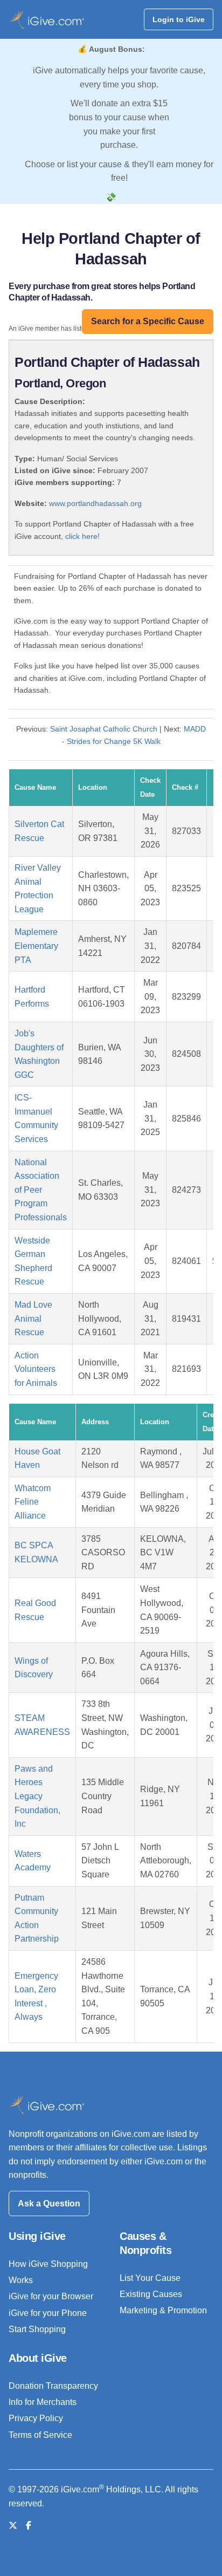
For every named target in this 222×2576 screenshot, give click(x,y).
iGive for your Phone (48, 2313)
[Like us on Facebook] (29, 2526)
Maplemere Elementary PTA (36, 946)
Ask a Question (49, 2203)
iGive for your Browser (51, 2296)
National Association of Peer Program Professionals (41, 1190)
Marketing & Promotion (163, 2310)
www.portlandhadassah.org (95, 503)
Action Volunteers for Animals (36, 1369)
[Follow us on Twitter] (13, 2526)
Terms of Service (40, 2435)
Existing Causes (151, 2294)
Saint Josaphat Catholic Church (104, 729)
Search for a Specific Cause (148, 321)
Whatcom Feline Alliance (33, 1502)
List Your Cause (150, 2278)
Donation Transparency (53, 2386)
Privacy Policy (36, 2418)
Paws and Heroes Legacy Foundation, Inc (37, 1796)
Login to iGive (179, 19)
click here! (82, 536)
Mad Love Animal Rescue (33, 1318)
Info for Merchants (43, 2402)
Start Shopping (37, 2329)
